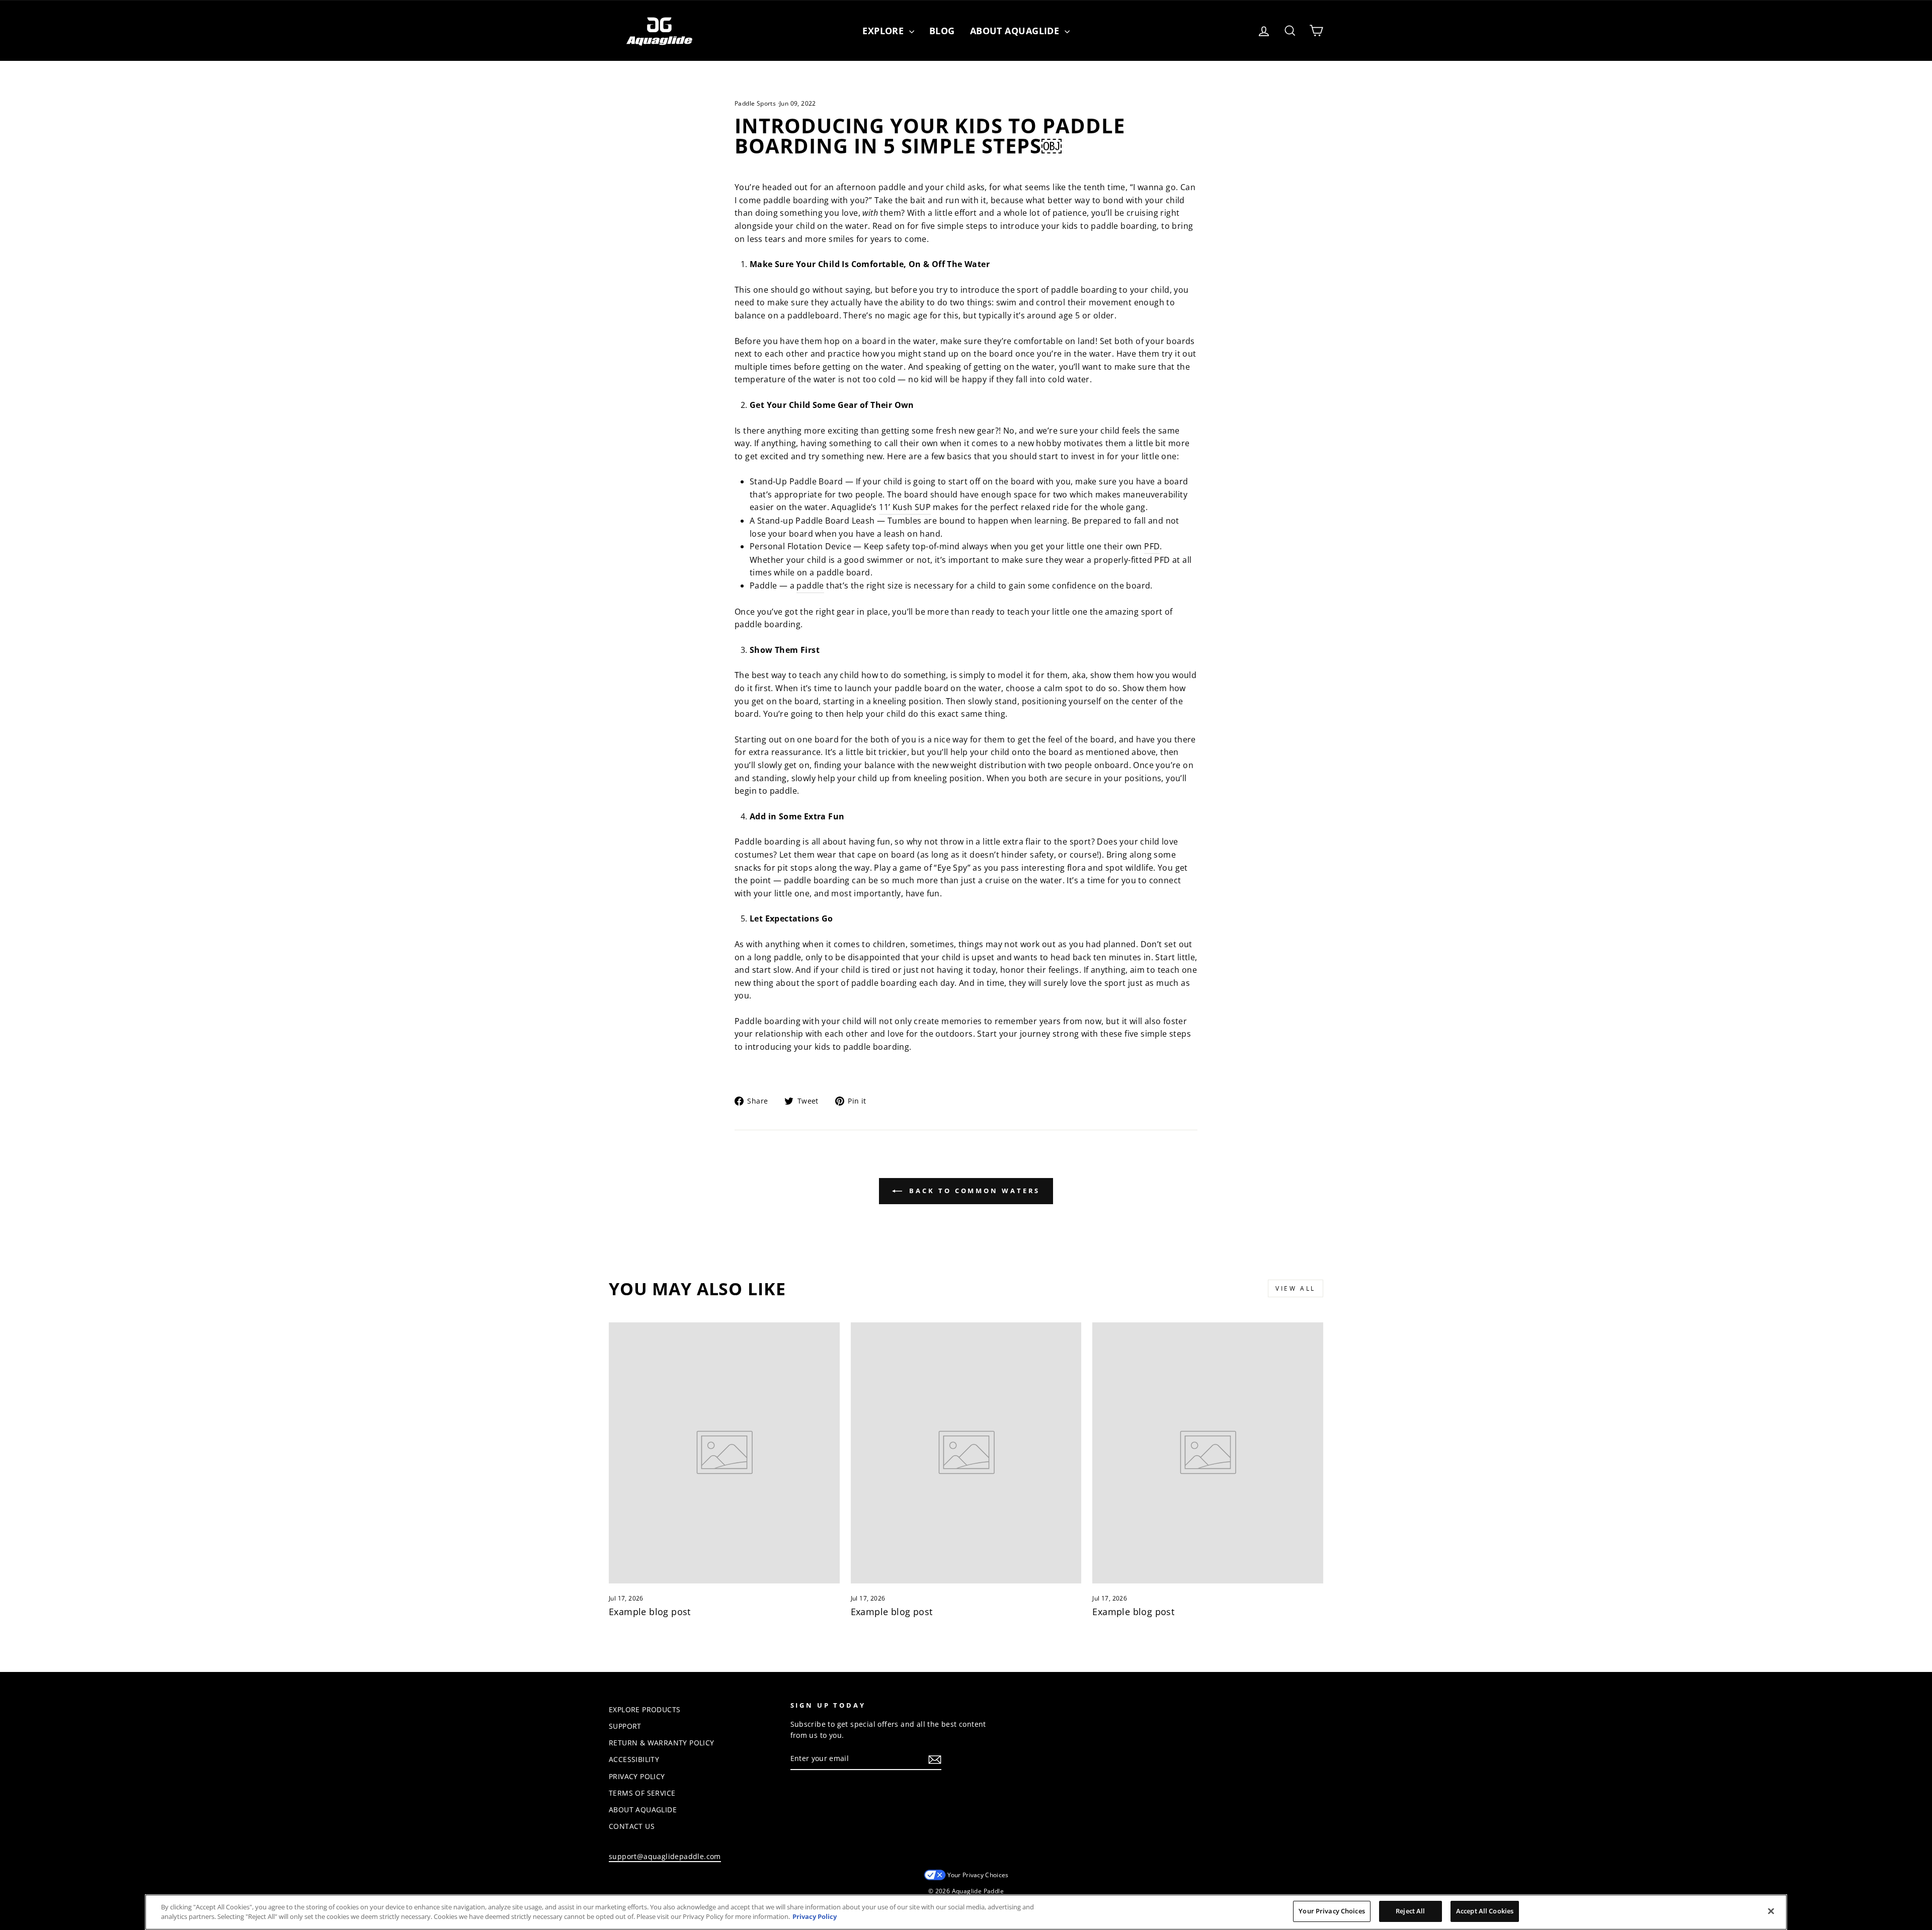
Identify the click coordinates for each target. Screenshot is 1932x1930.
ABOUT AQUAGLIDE (643, 1810)
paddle (810, 585)
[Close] (1771, 1911)
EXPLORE (884, 31)
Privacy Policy (815, 1917)
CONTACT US (632, 1826)
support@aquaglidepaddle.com (665, 1856)
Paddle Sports (755, 103)
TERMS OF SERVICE (642, 1793)
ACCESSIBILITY (634, 1759)
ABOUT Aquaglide (1016, 31)
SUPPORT (625, 1726)
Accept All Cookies (1485, 1911)
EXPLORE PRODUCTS (645, 1709)
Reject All (1410, 1911)
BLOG (942, 31)
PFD (1152, 546)
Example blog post (650, 1612)
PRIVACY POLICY (637, 1776)
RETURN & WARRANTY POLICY (662, 1743)
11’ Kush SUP (905, 507)
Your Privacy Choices (978, 1875)
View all (1296, 1288)
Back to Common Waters (973, 1191)
